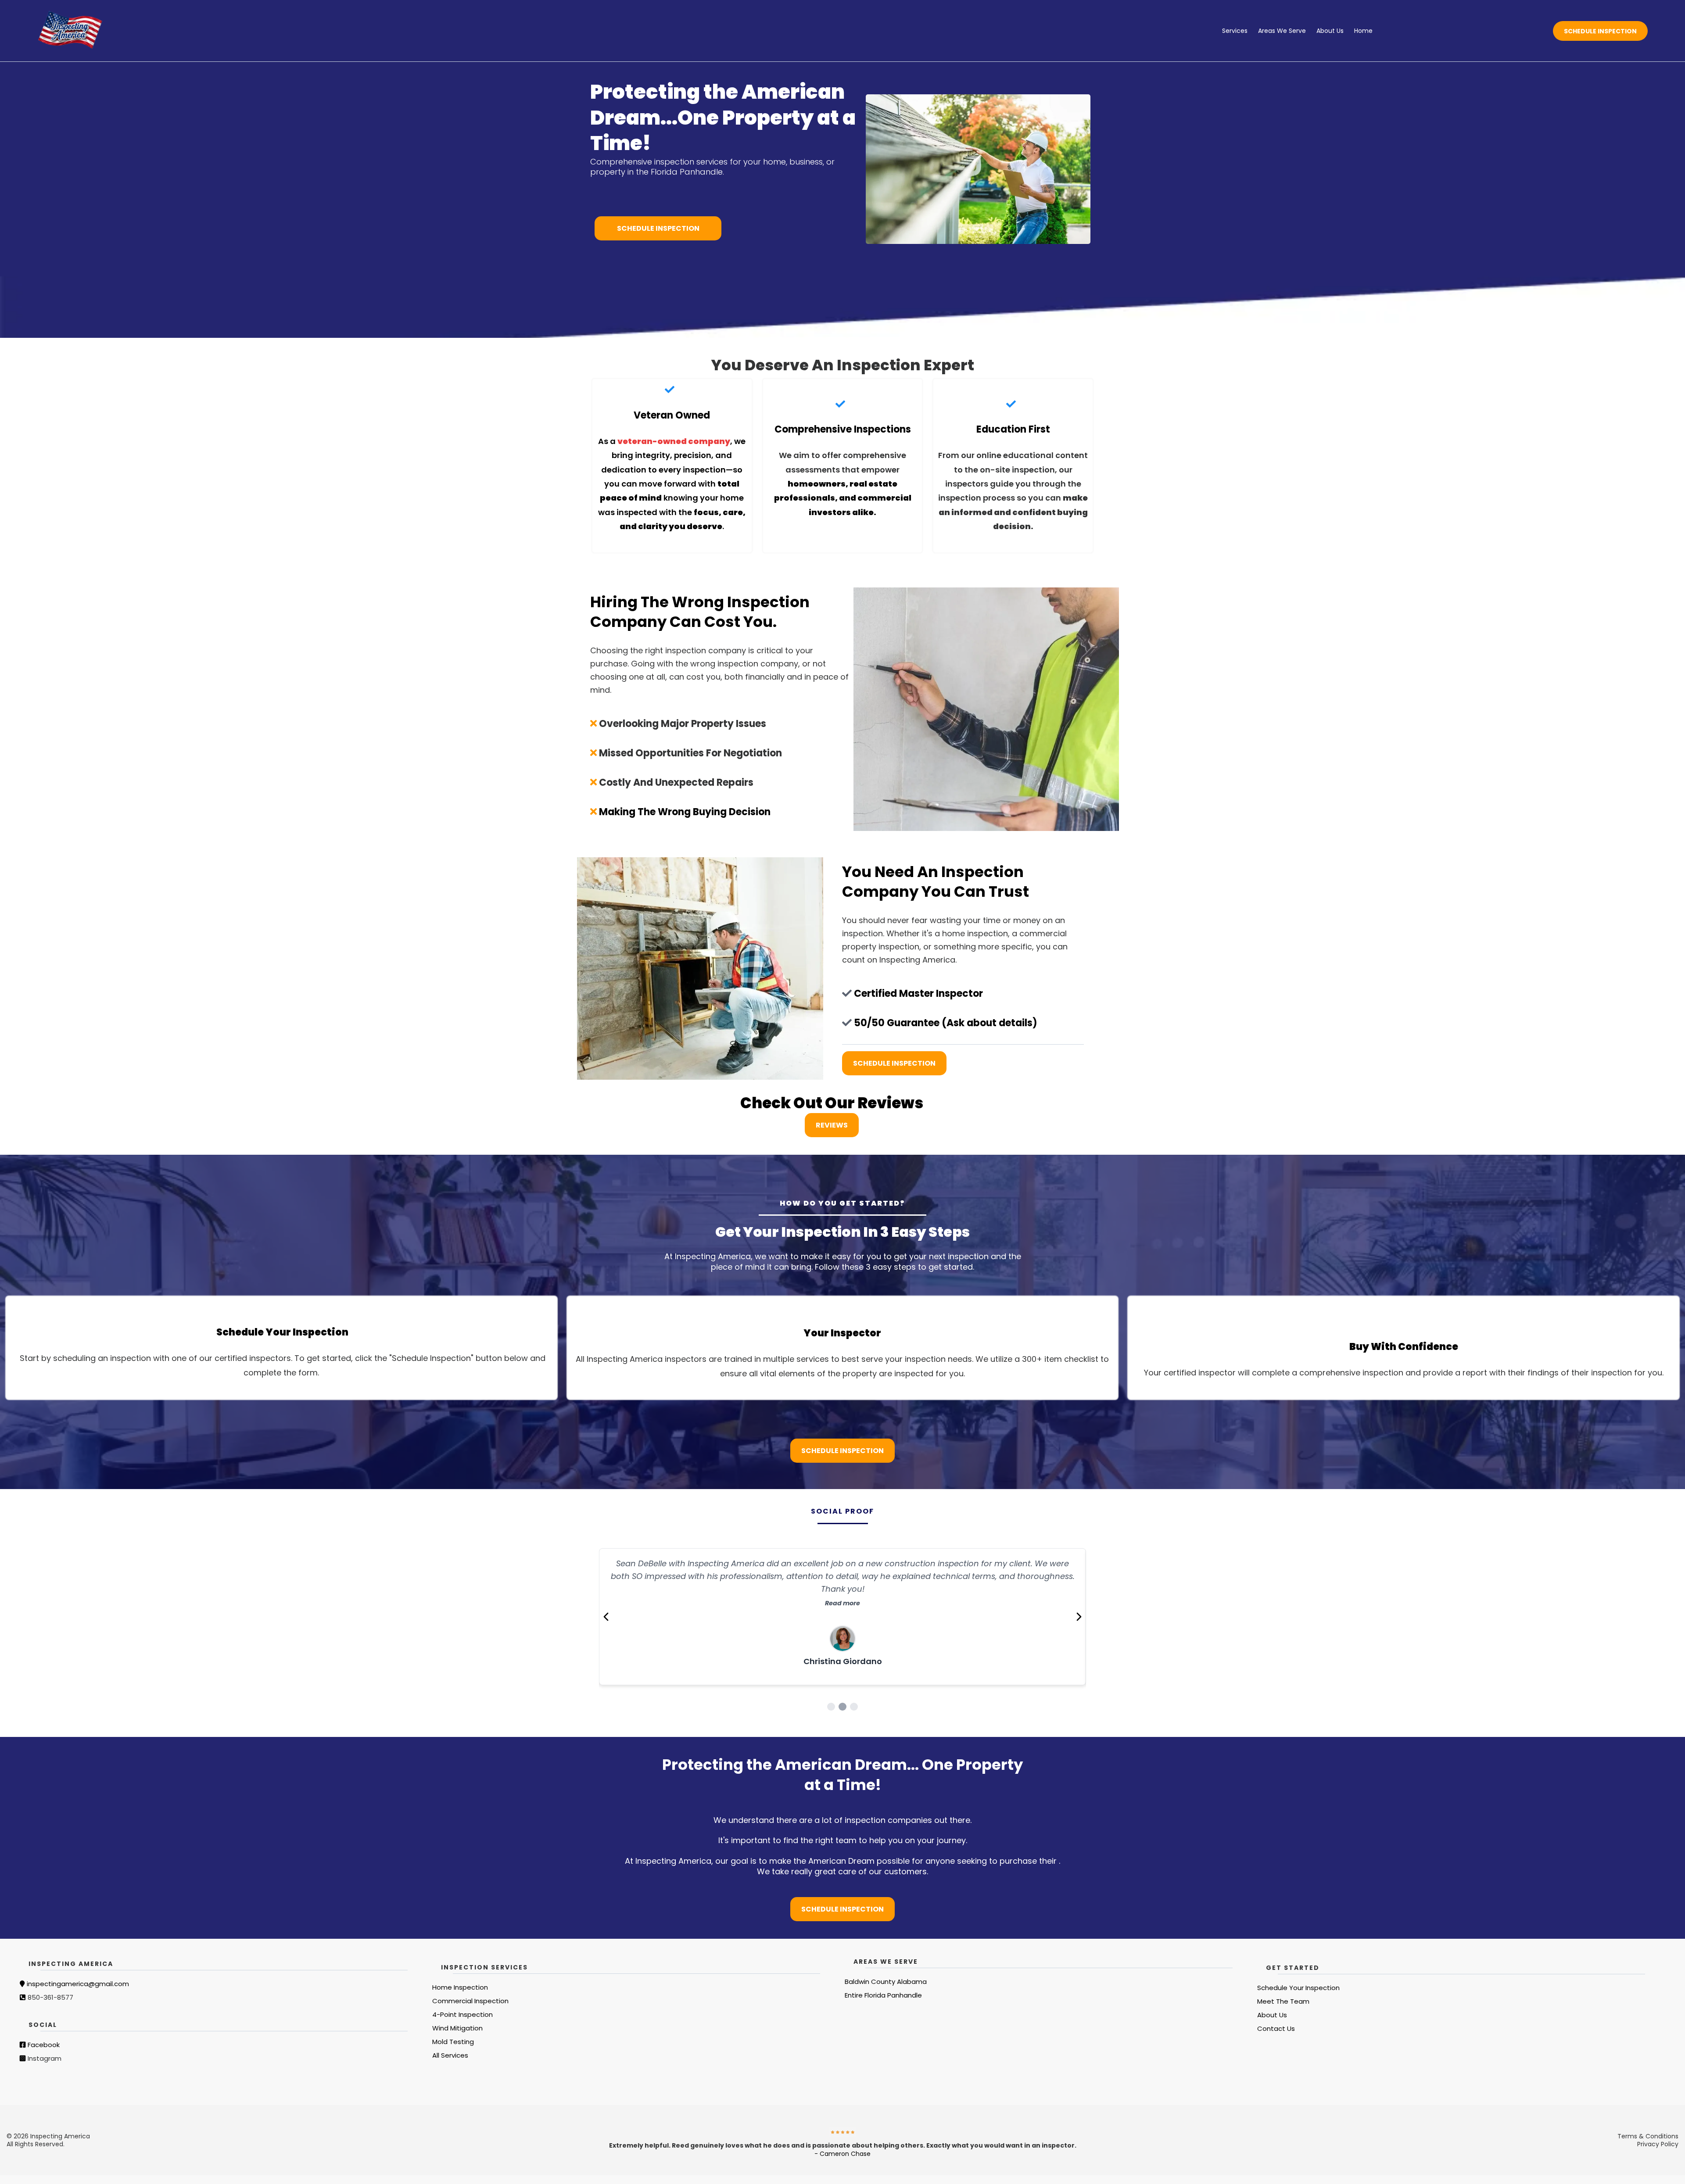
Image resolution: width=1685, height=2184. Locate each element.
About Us (1330, 31)
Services (1235, 31)
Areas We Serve (1282, 31)
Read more (842, 1591)
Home (1363, 31)
